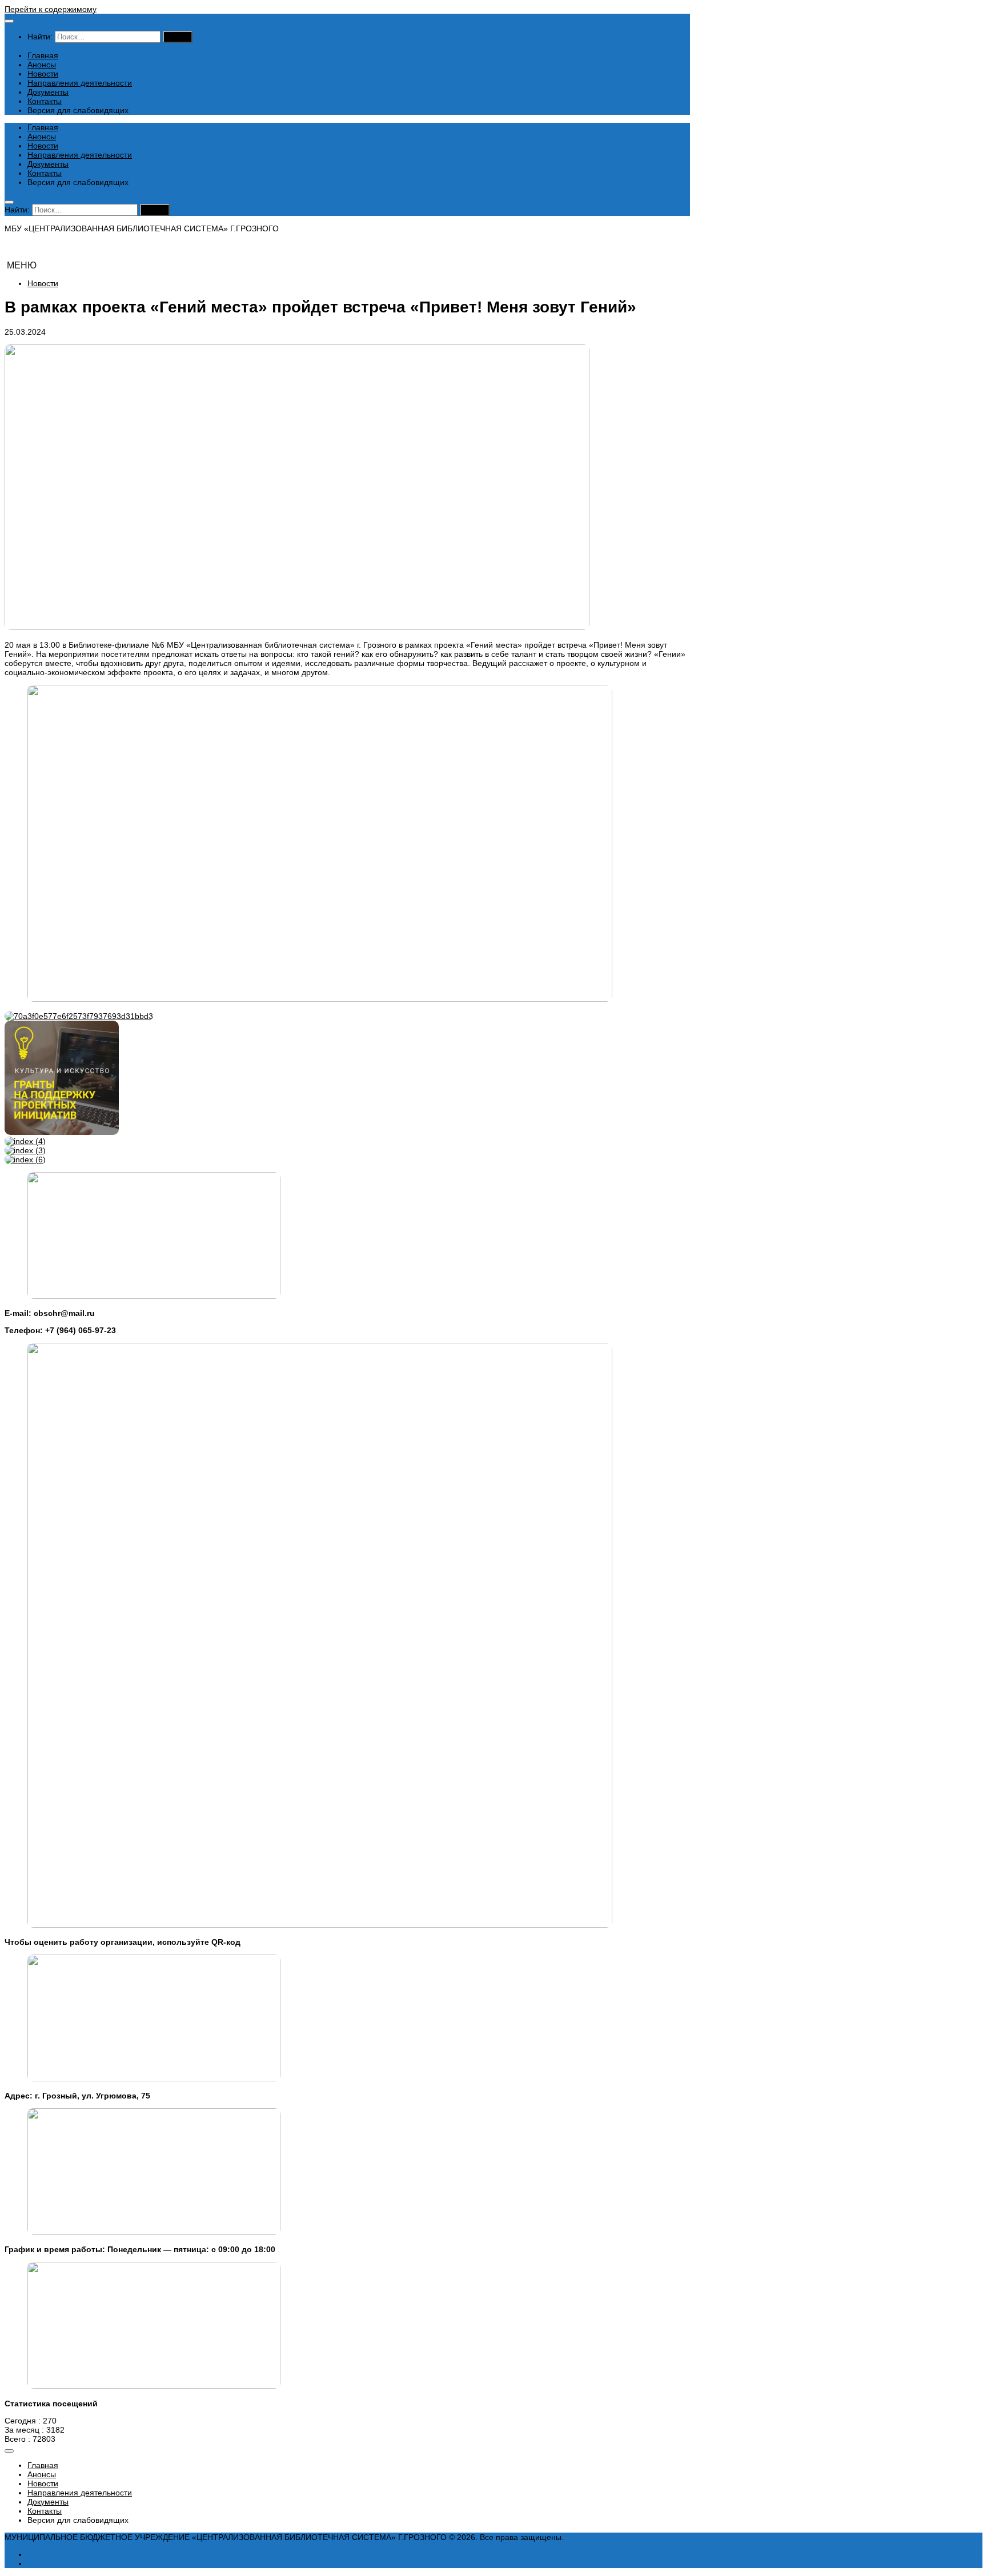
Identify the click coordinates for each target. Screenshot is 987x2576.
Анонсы (42, 65)
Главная (43, 55)
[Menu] (9, 21)
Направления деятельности (80, 83)
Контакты (45, 101)
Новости (43, 74)
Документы (48, 92)
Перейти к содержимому (51, 9)
